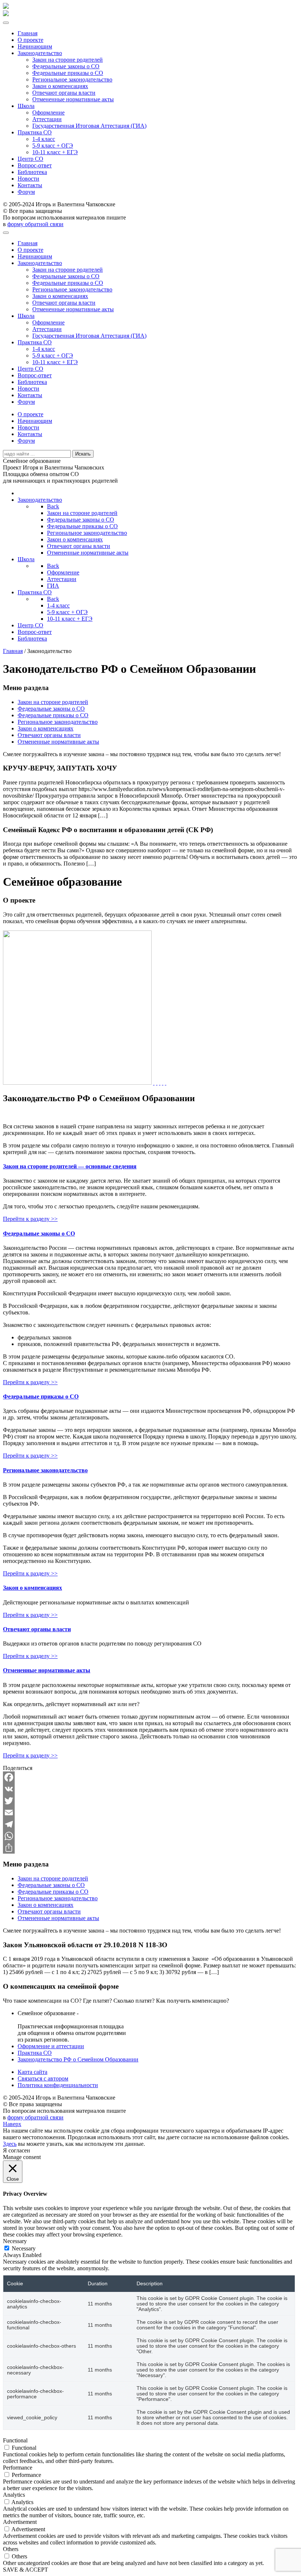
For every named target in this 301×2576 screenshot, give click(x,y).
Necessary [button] (15, 2241)
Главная (28, 33)
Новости (28, 179)
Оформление (48, 113)
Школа (26, 106)
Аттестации (47, 119)
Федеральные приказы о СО (68, 73)
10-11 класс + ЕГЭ (55, 152)
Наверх (12, 2124)
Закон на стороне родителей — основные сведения (70, 1166)
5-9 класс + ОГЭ (53, 146)
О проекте (30, 40)
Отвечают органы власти (64, 93)
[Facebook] (150, 1777)
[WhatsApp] (150, 1836)
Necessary (24, 2248)
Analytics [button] (14, 2495)
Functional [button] (15, 2440)
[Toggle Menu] (6, 23)
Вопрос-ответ (35, 165)
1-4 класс (44, 139)
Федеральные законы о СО (66, 66)
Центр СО (30, 159)
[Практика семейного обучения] (163, 1083)
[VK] (150, 1789)
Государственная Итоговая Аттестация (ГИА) (89, 126)
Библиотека (32, 172)
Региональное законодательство (72, 79)
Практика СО (35, 132)
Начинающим (35, 46)
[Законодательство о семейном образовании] (154, 1083)
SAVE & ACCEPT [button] (26, 2570)
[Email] (150, 1813)
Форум (26, 192)
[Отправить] (150, 1848)
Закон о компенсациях (60, 86)
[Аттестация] (160, 1083)
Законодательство (40, 53)
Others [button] (11, 2549)
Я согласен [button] (17, 2150)
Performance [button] (18, 2468)
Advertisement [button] (20, 2522)
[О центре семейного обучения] (166, 1083)
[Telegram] (150, 1824)
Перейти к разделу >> (30, 1219)
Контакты (30, 185)
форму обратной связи (35, 224)
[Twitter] (150, 1801)
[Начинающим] (157, 1083)
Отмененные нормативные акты (73, 99)
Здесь (10, 2144)
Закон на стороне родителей (68, 60)
